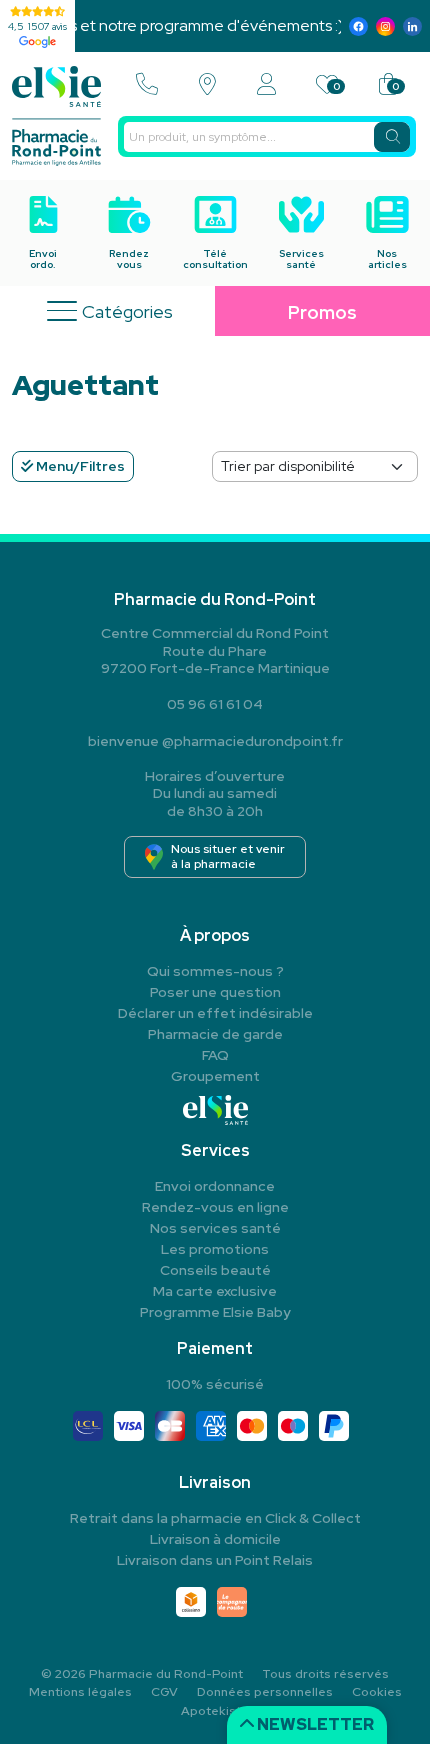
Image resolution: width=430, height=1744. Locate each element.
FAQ (215, 1055)
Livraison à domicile (215, 1539)
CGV (164, 1692)
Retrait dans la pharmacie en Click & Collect (215, 1518)
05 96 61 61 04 (215, 704)
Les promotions (215, 1249)
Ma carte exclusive (215, 1291)
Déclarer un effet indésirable (215, 1013)
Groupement (215, 1076)
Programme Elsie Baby (215, 1312)
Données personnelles (265, 1692)
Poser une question (215, 992)
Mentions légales (80, 1692)
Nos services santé (215, 1228)
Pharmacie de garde (215, 1034)
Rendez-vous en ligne (215, 1207)
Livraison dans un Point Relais (215, 1560)
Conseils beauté (215, 1270)
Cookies (377, 1692)
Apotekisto (215, 1711)
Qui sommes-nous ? (215, 971)
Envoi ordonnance (215, 1186)
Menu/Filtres (79, 466)
